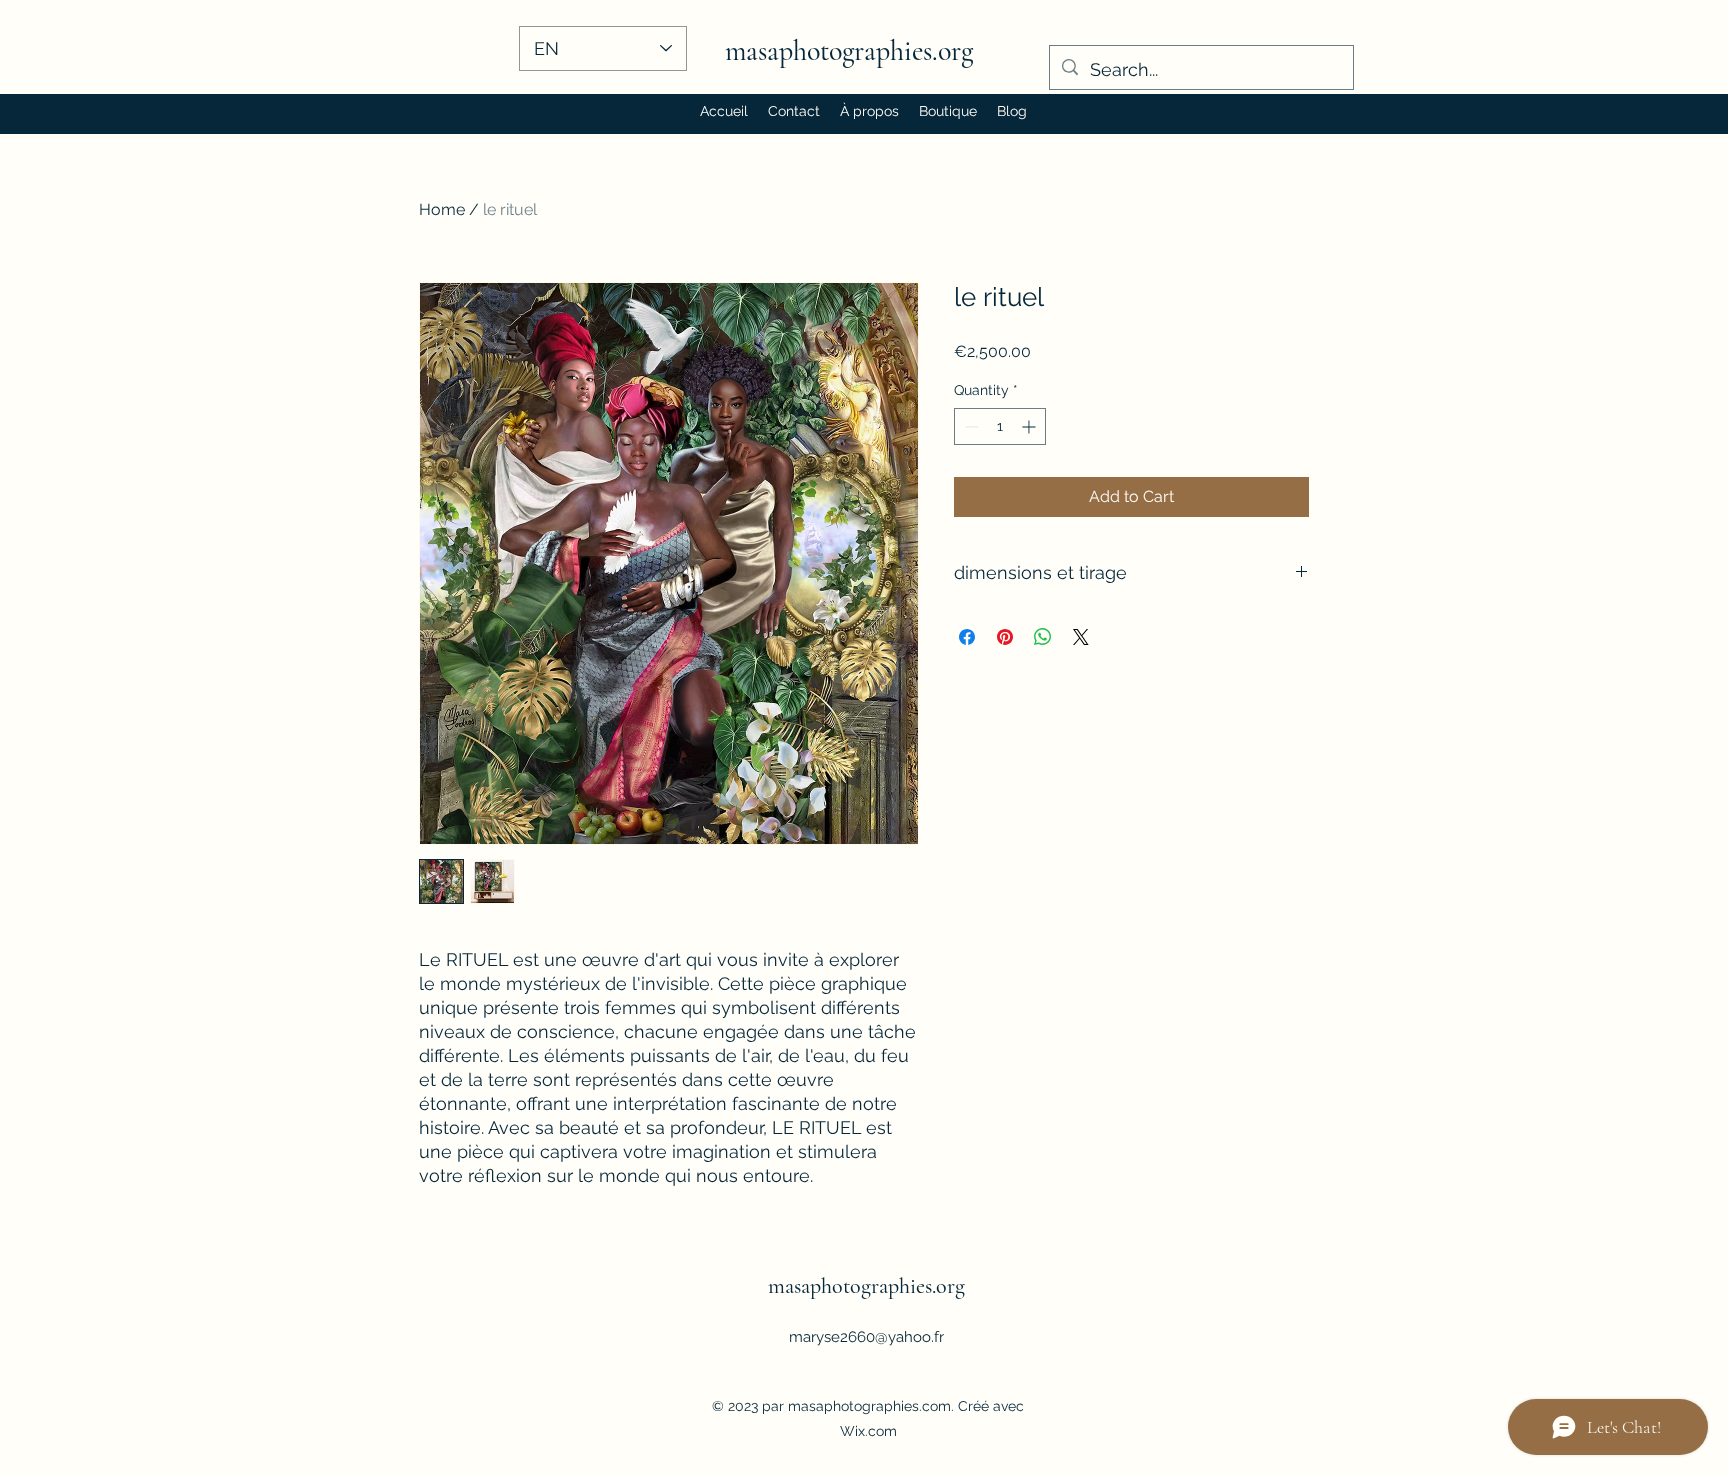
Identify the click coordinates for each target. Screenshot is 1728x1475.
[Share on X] (1081, 637)
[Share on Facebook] (967, 637)
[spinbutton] (1000, 426)
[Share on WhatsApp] (1043, 637)
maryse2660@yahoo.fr (866, 1337)
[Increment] (1030, 426)
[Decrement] (969, 426)
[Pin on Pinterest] (1005, 637)
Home (442, 209)
